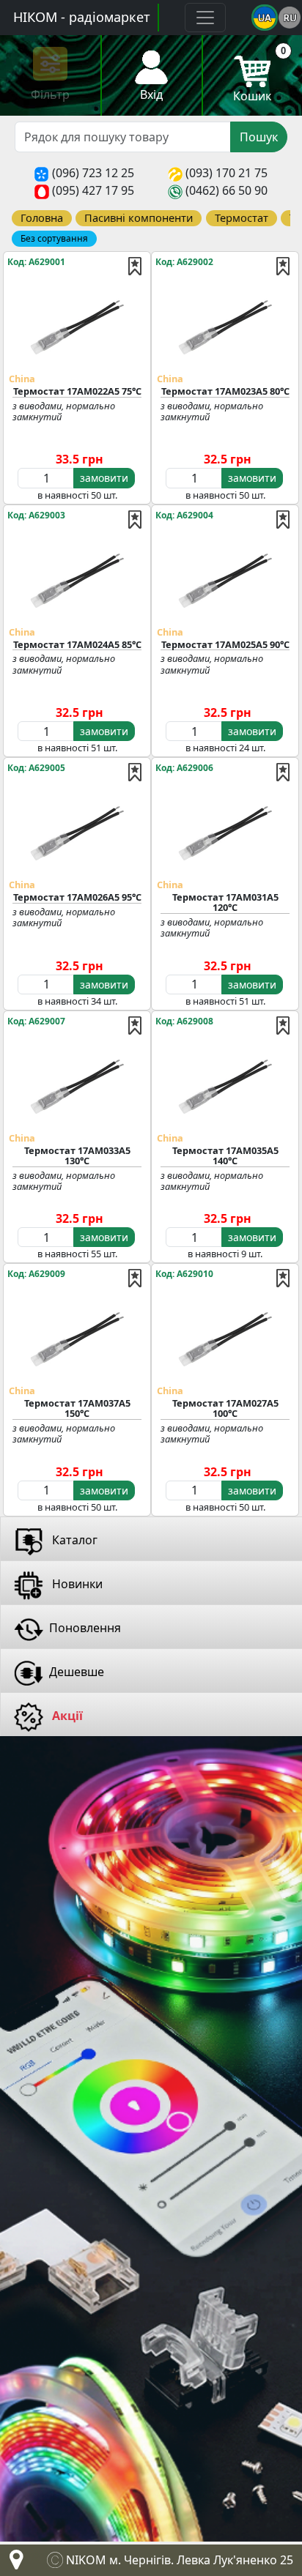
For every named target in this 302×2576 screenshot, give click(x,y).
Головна (42, 217)
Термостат (242, 217)
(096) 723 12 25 (93, 173)
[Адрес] (13, 2564)
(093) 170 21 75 (226, 173)
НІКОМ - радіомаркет (82, 17)
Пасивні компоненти (139, 217)
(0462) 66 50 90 (226, 190)
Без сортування (54, 238)
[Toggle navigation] (205, 18)
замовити (104, 478)
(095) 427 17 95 (93, 190)
